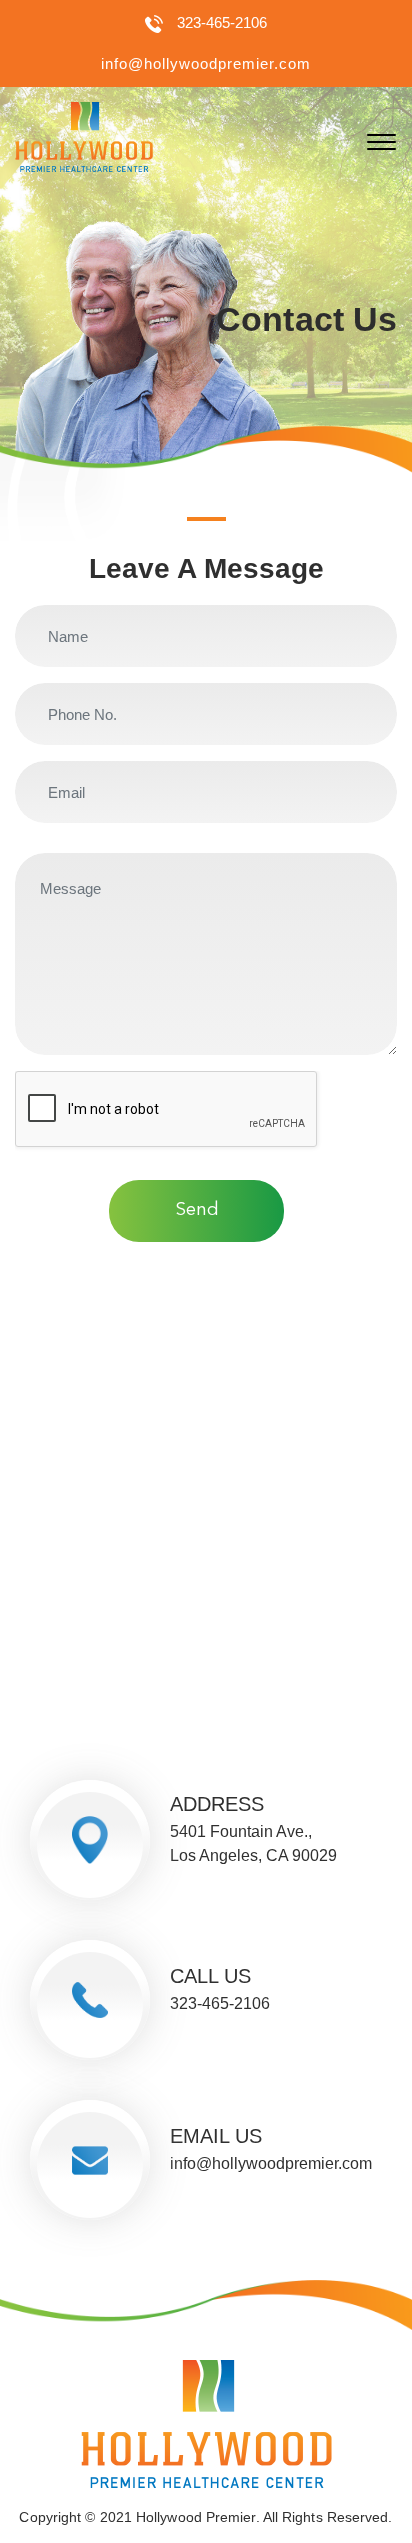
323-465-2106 (222, 22)
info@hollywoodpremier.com (206, 63)
